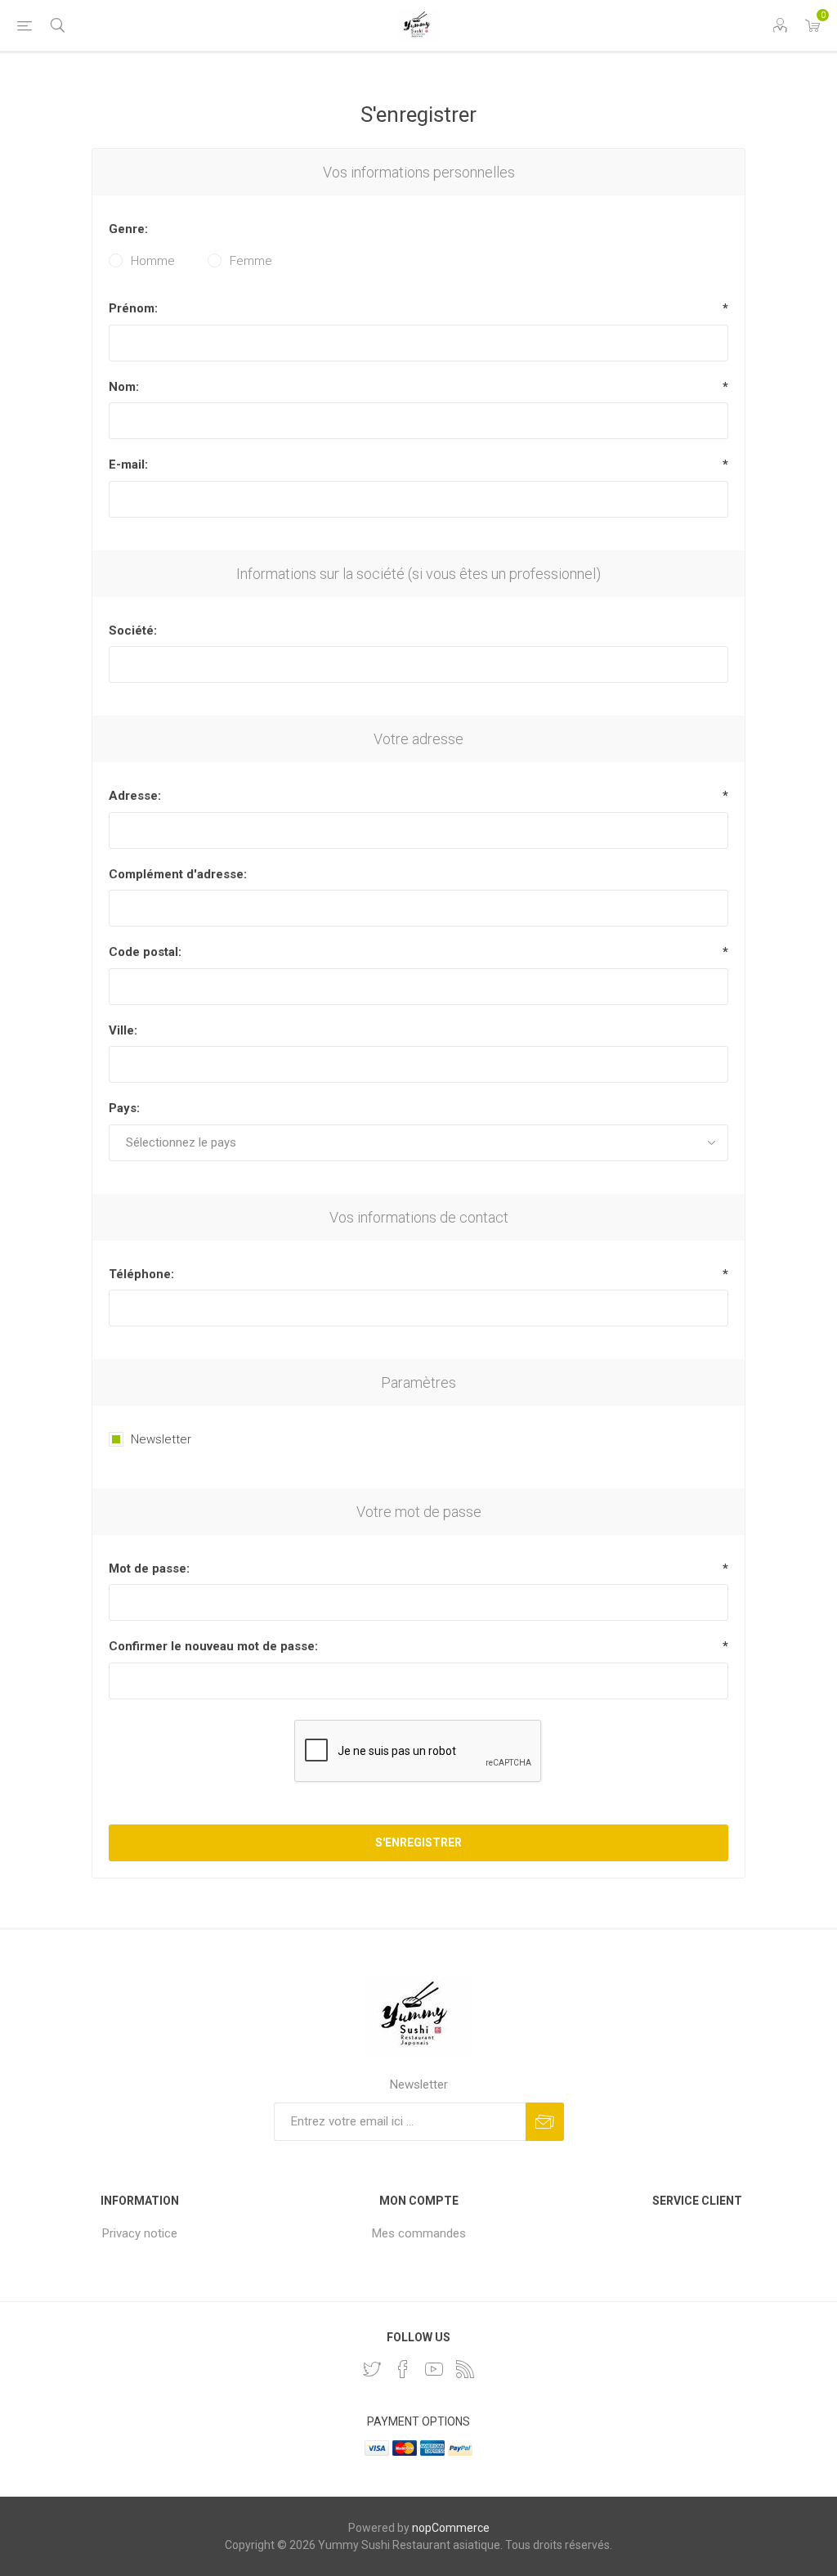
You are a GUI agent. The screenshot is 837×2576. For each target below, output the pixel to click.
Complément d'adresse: (178, 874)
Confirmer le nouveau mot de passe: (213, 1646)
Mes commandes (419, 2233)
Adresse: (135, 796)
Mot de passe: (149, 1568)
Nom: (124, 387)
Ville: (123, 1030)
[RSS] (465, 2369)
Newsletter (161, 1439)
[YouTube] (434, 2369)
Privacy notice (140, 2233)
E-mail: (128, 464)
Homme (153, 261)
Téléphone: (141, 1274)
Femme (251, 261)
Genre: (128, 229)
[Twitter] (372, 2369)
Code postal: (145, 952)
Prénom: (133, 308)
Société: (133, 631)
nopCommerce (451, 2528)
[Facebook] (403, 2369)
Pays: (124, 1108)
